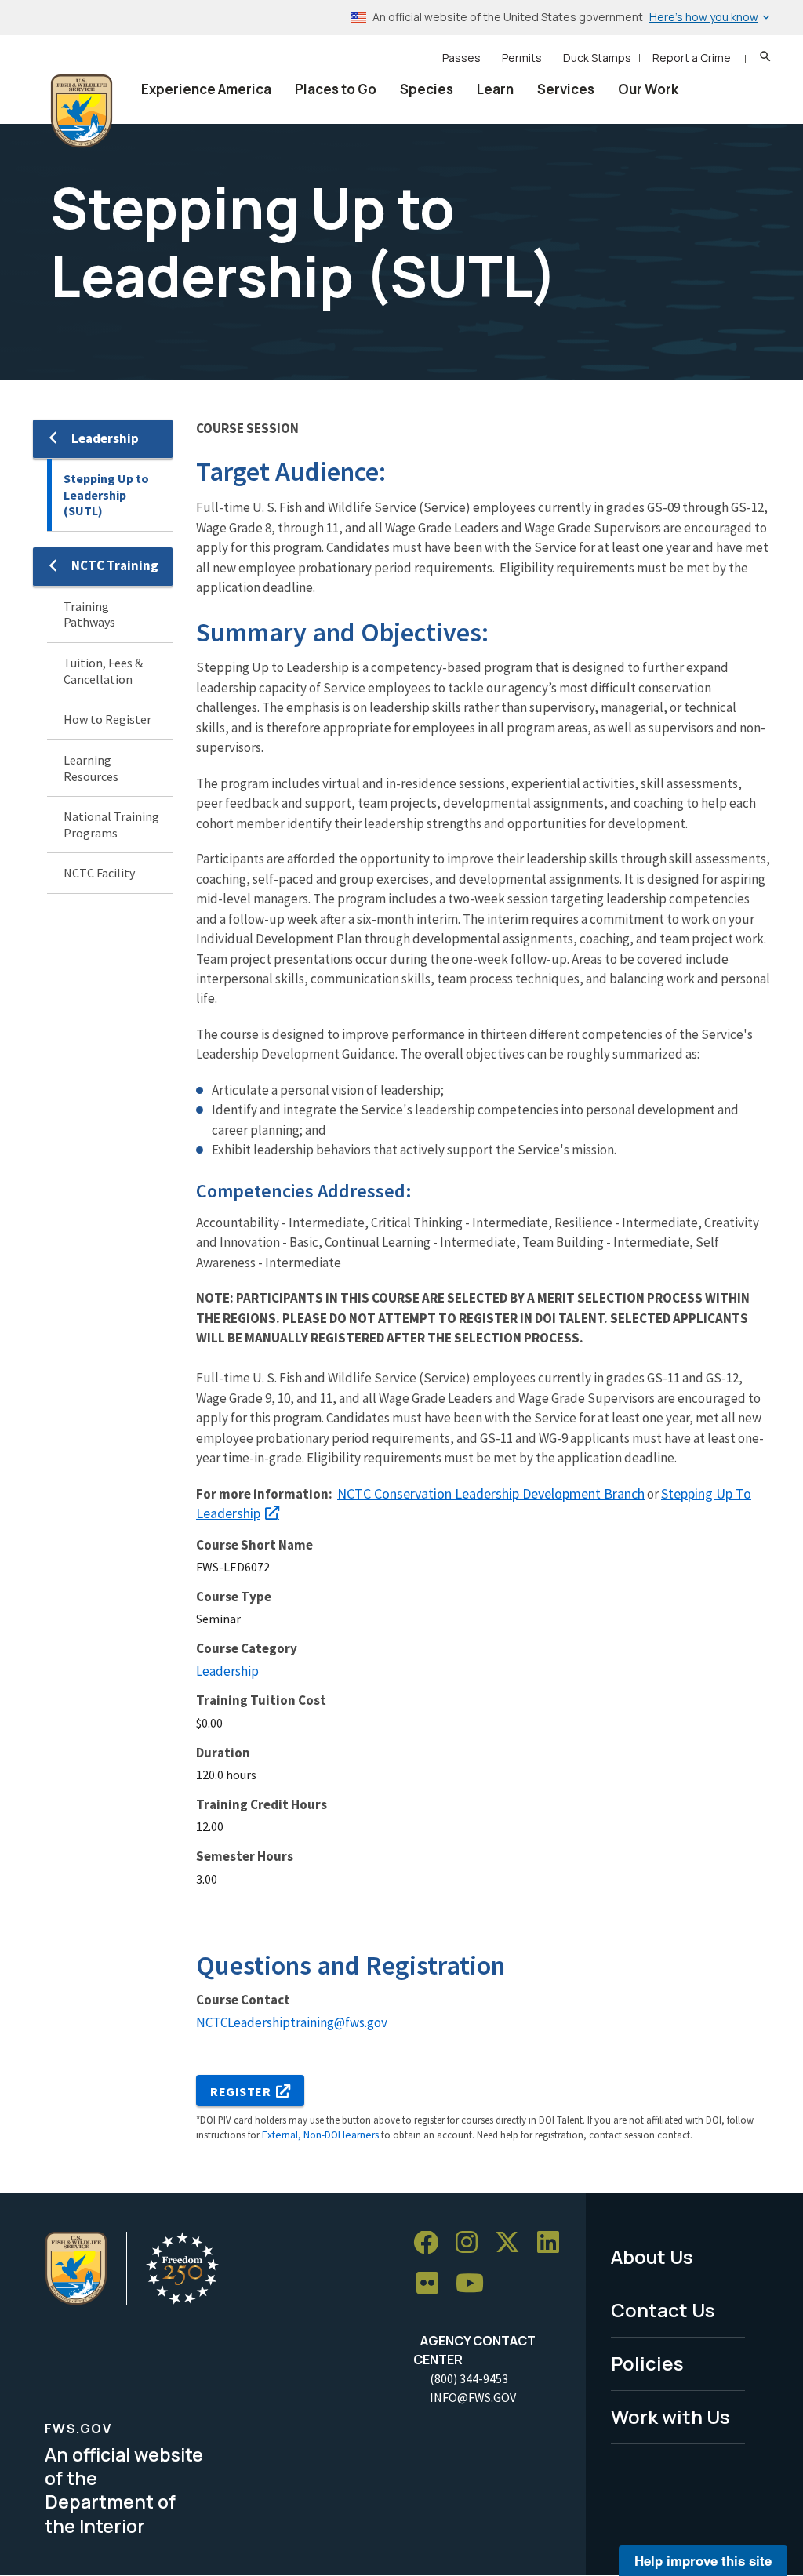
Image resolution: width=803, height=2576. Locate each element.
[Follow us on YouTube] (475, 2284)
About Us (652, 2256)
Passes (461, 58)
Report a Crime (692, 58)
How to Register (107, 719)
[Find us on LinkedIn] (554, 2243)
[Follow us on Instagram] (472, 2243)
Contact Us (663, 2310)
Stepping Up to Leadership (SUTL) (106, 494)
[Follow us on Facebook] (431, 2243)
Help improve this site (703, 2560)
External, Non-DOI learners (320, 2135)
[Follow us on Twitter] (513, 2243)
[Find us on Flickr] (433, 2284)
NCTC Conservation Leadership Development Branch (491, 1493)
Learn (495, 89)
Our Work (648, 89)
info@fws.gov (473, 2397)
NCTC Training (115, 565)
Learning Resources (91, 768)
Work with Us (670, 2416)
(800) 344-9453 (469, 2378)
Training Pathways (89, 614)
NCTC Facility (99, 873)
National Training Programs (111, 825)
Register (241, 2091)
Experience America (206, 89)
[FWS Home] (82, 111)
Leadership (105, 438)
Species (427, 89)
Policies (647, 2363)
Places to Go (336, 89)
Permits (522, 58)
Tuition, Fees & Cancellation (103, 671)
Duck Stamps (597, 58)
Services (566, 89)
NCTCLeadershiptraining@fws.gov (292, 2022)
